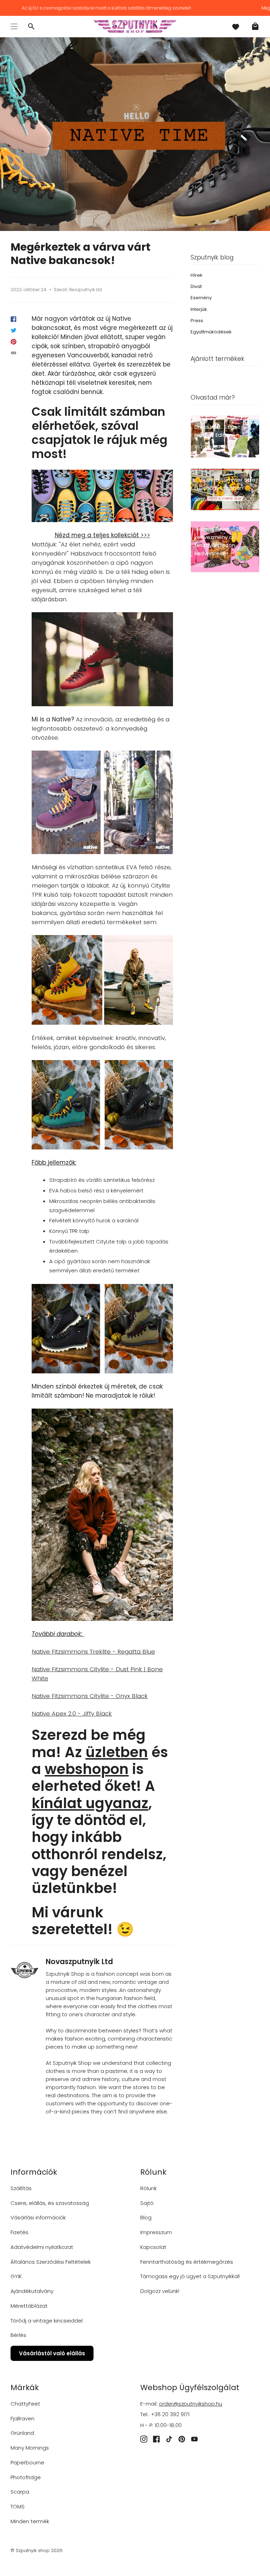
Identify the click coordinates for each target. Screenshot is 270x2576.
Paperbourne (27, 2462)
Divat (196, 286)
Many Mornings (30, 2448)
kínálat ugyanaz (90, 1803)
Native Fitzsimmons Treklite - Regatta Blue (93, 1651)
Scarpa (20, 2492)
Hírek (197, 275)
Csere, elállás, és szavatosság (50, 2203)
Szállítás (21, 2188)
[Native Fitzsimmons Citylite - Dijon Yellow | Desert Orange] (102, 980)
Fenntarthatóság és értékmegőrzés (187, 2262)
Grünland (22, 2433)
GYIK (16, 2276)
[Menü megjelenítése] (14, 26)
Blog (146, 2217)
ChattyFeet (25, 2404)
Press (197, 321)
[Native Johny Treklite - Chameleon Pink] (102, 1515)
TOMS (18, 2506)
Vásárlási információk (38, 2217)
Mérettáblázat (29, 2306)
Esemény (201, 298)
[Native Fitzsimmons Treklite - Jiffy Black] (102, 1329)
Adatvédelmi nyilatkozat (42, 2247)
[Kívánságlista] (236, 26)
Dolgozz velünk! (160, 2291)
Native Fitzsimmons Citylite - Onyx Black (90, 1696)
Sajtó (147, 2203)
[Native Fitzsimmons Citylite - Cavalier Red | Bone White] (102, 802)
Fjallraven (22, 2418)
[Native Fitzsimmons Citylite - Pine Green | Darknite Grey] (102, 1105)
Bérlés (18, 2335)
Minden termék (30, 2521)
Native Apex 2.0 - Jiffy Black (72, 1713)
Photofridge (26, 2477)
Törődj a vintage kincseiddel (47, 2321)
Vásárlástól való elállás (52, 2353)
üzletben (117, 1752)
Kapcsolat (153, 2247)
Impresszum (156, 2232)
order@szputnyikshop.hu (191, 2404)
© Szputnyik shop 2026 (37, 2550)
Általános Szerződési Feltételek (51, 2262)
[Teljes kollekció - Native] (102, 496)
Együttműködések (211, 332)
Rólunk (149, 2188)
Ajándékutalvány (32, 2291)
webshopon (87, 1769)
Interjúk (199, 309)
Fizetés (20, 2232)
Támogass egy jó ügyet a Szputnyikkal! (190, 2276)
